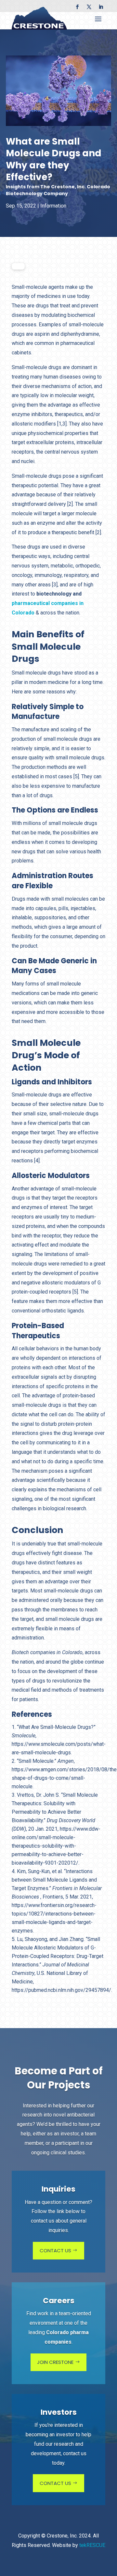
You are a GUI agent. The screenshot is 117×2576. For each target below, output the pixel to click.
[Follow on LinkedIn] (101, 7)
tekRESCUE (92, 2545)
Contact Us (55, 2250)
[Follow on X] (89, 7)
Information (53, 206)
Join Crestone (55, 2362)
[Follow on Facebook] (77, 7)
